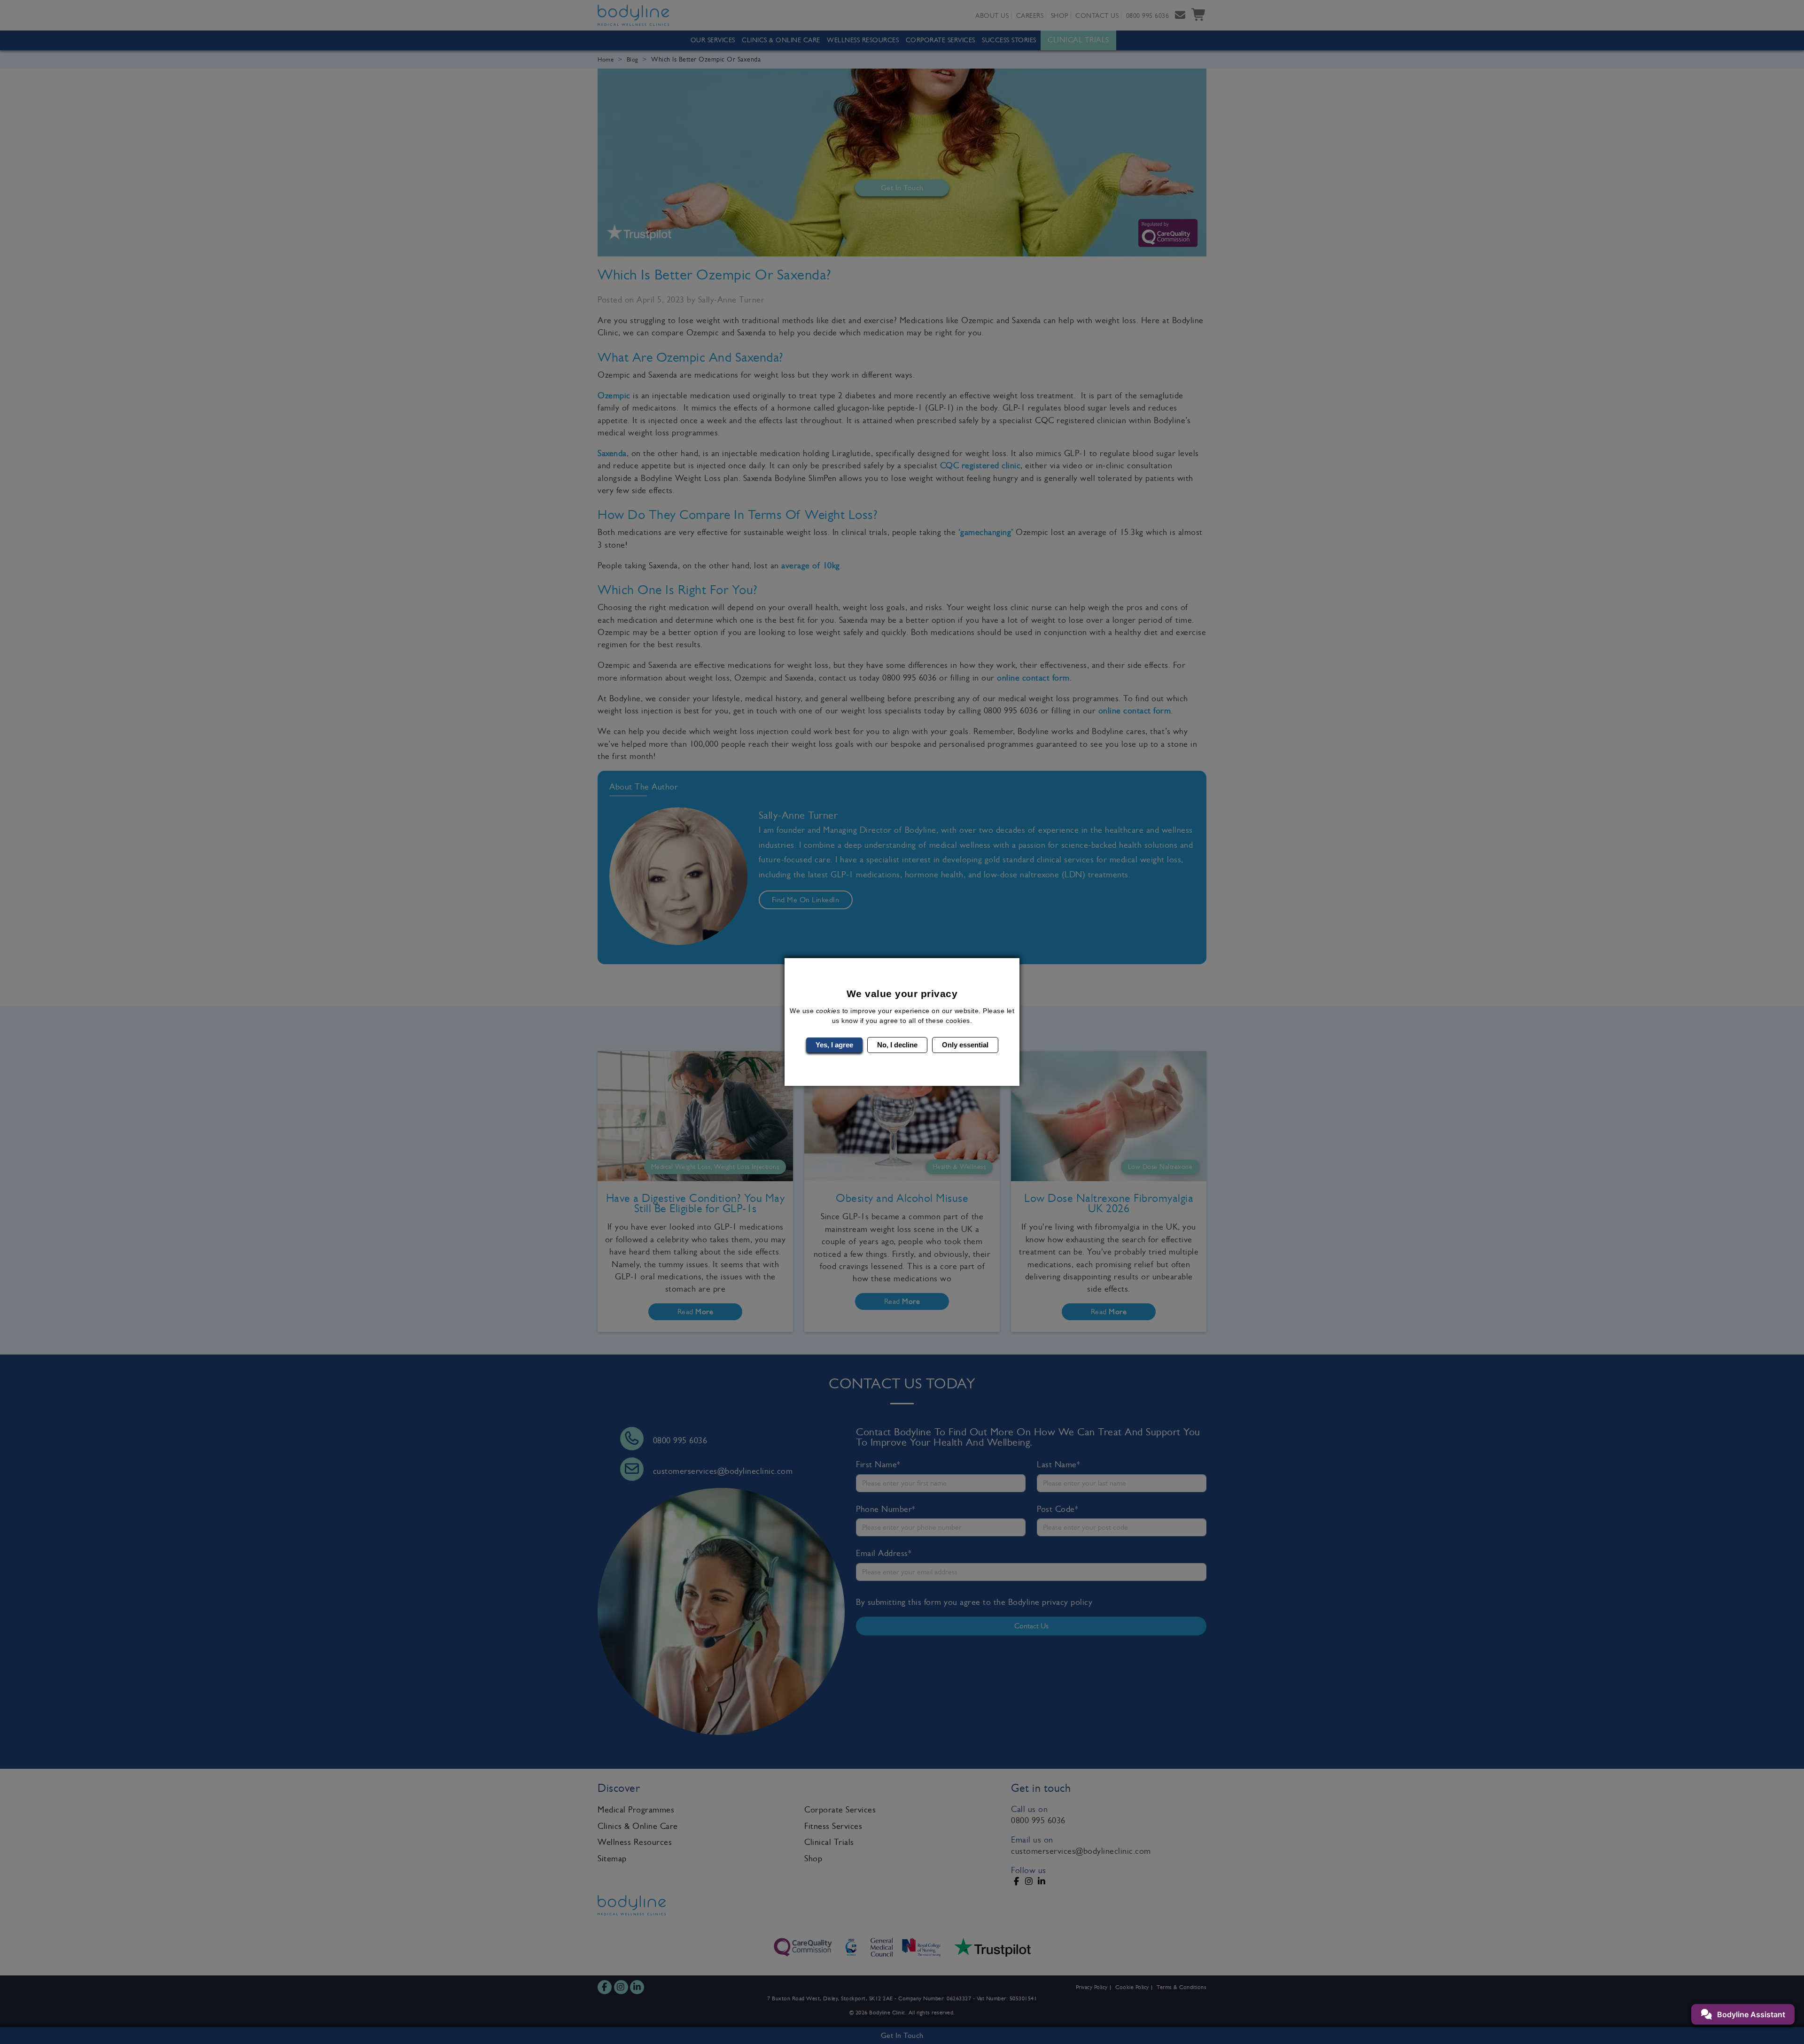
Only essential (965, 1045)
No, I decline (897, 1045)
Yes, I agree (834, 1045)
